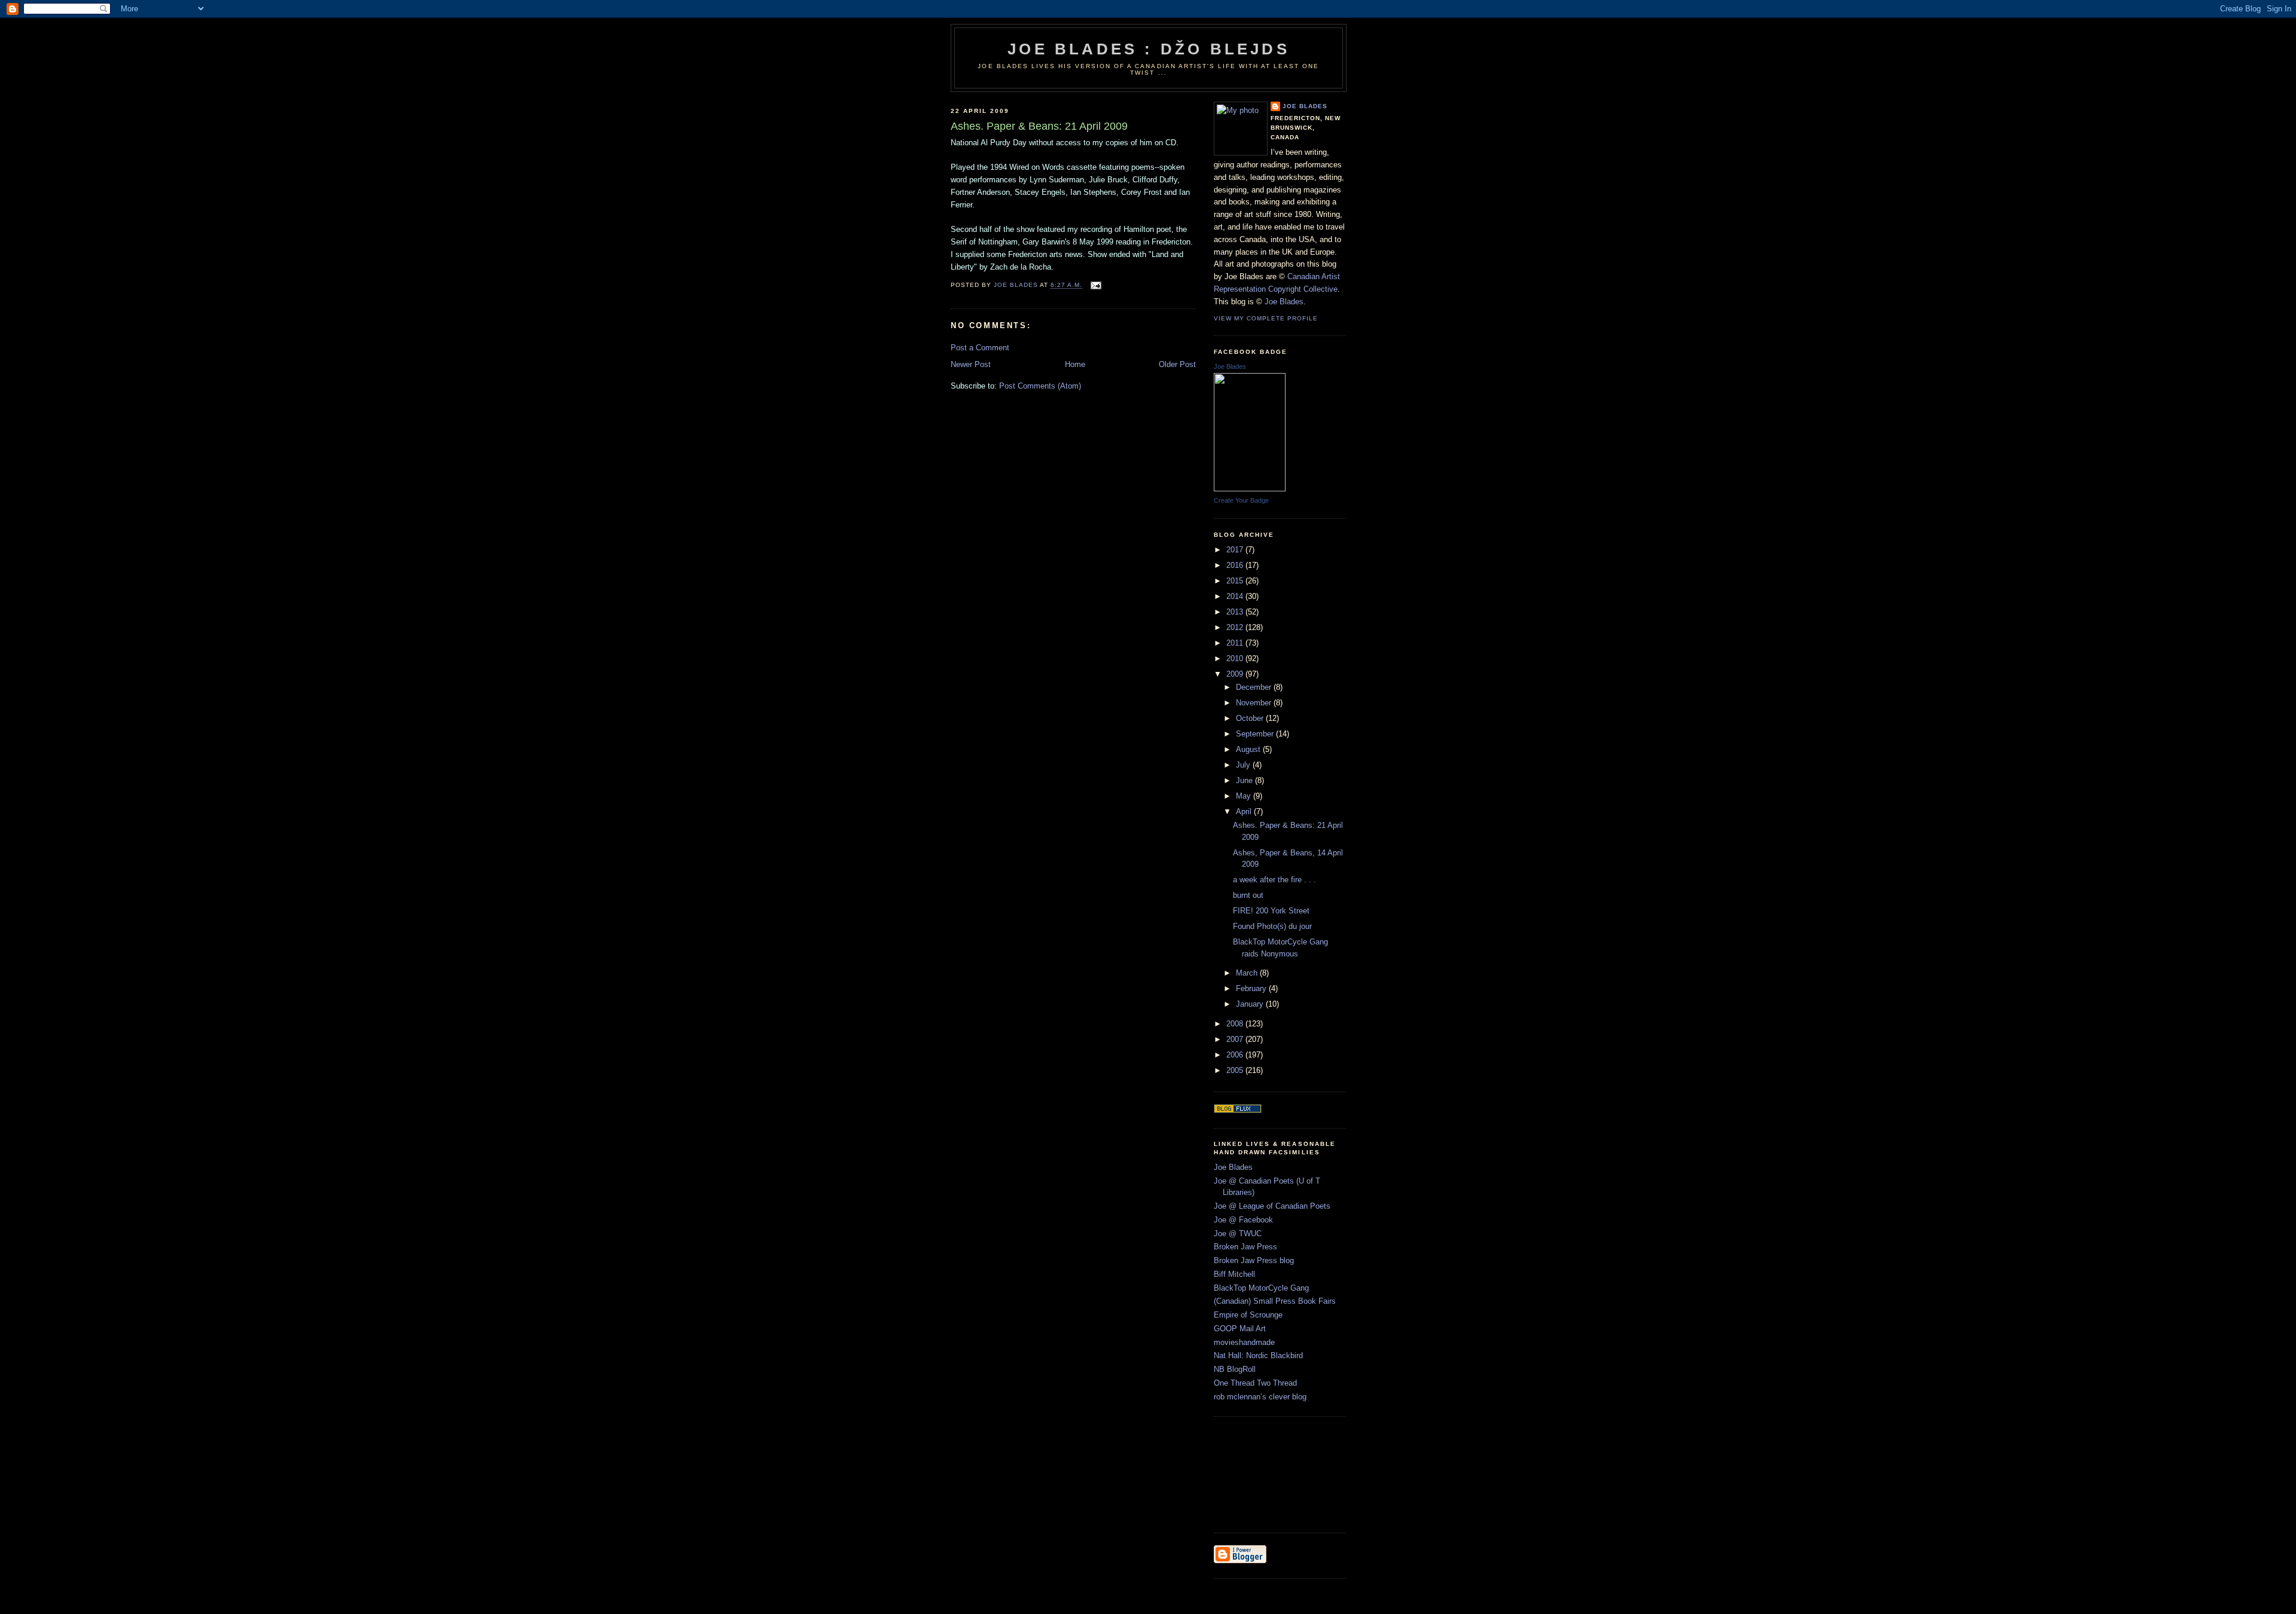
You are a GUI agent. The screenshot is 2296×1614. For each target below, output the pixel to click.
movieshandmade (1244, 1342)
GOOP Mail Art (1240, 1329)
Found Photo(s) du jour (1272, 926)
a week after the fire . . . (1274, 880)
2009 (1236, 674)
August (1249, 749)
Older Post (1177, 364)
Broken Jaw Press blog (1254, 1260)
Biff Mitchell (1234, 1274)
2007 (1236, 1039)
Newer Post (971, 364)
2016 (1236, 565)
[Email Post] (1096, 285)
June (1245, 780)
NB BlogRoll (1235, 1369)
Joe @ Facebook (1243, 1220)
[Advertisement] (1268, 1473)
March (1248, 973)
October (1251, 718)
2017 (1236, 550)
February (1252, 988)
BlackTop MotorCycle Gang (1261, 1288)
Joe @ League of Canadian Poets (1272, 1206)
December (1255, 687)
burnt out (1248, 895)
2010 (1236, 658)
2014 (1236, 596)
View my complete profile (1266, 318)
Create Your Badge (1241, 500)
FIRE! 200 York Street (1271, 911)
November (1255, 703)
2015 (1236, 581)
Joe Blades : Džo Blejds (1149, 49)
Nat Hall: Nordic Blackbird (1258, 1355)
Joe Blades (1305, 106)
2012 (1236, 627)
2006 (1236, 1055)
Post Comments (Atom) (1040, 386)
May (1245, 796)
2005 (1236, 1070)
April (1245, 811)
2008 (1236, 1024)
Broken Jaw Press (1245, 1247)
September (1256, 734)
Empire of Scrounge (1248, 1315)
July (1244, 765)
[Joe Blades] (1250, 489)
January (1251, 1004)
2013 (1236, 612)
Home (1075, 364)
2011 (1236, 643)
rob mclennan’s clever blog (1260, 1397)
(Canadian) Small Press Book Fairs (1275, 1301)
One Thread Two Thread (1255, 1383)
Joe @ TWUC (1238, 1234)
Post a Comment (980, 348)
